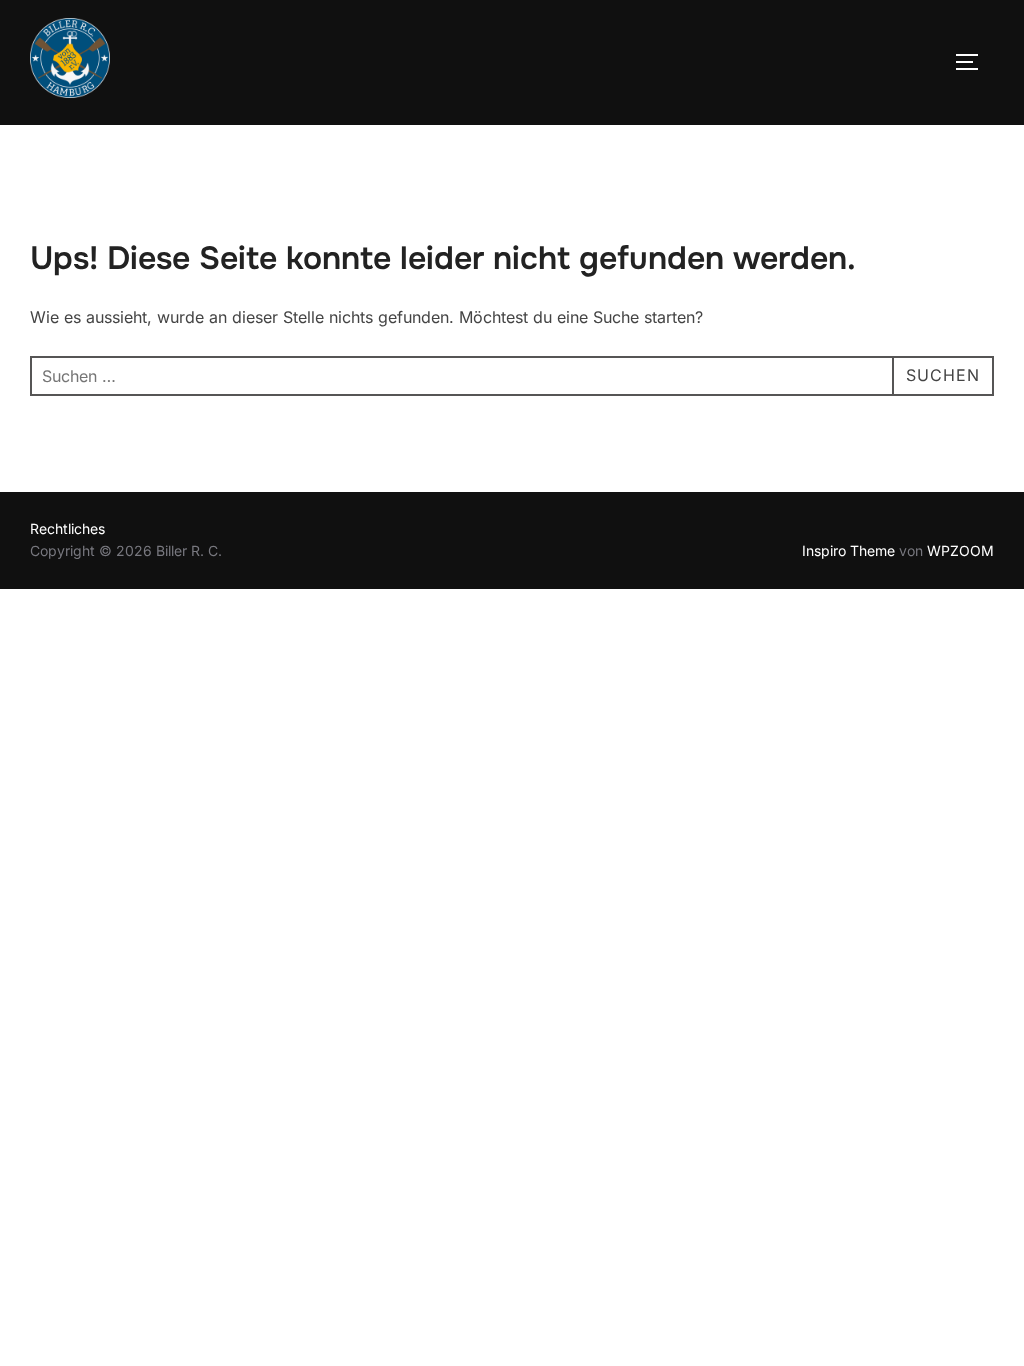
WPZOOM (960, 550)
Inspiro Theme (848, 550)
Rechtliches (67, 528)
